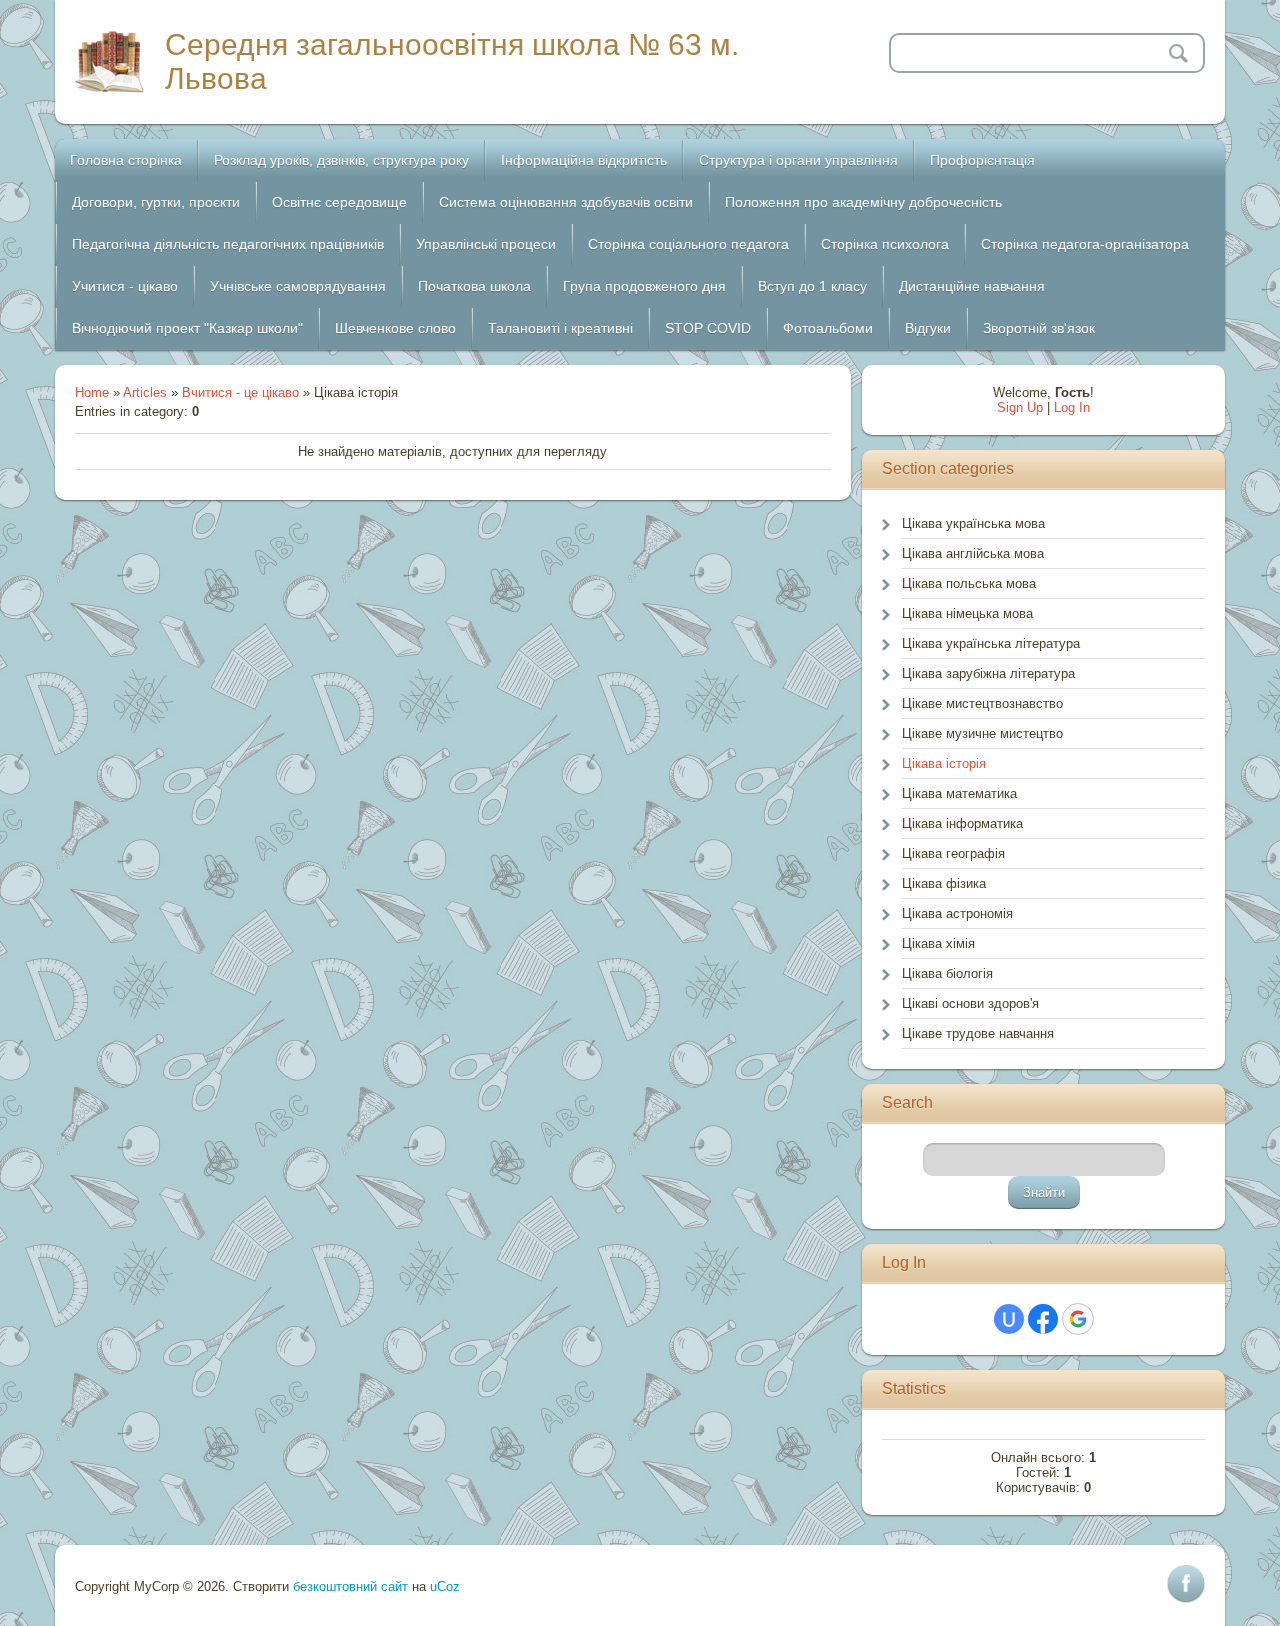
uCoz (445, 1586)
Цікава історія (944, 763)
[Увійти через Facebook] (1043, 1319)
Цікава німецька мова (967, 613)
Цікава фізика (944, 883)
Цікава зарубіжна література (988, 673)
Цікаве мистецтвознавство (982, 703)
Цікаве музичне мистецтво (982, 733)
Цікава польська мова (969, 583)
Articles (145, 392)
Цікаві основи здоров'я (970, 1003)
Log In (1072, 407)
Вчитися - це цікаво (240, 392)
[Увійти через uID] (1009, 1319)
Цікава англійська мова (973, 553)
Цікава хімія (938, 943)
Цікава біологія (947, 973)
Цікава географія (953, 853)
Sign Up (1020, 407)
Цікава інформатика (962, 823)
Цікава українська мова (973, 523)
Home (92, 392)
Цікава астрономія (957, 913)
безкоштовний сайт (350, 1586)
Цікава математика (959, 793)
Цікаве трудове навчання (978, 1033)
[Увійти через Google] (1078, 1319)
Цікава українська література (991, 643)
